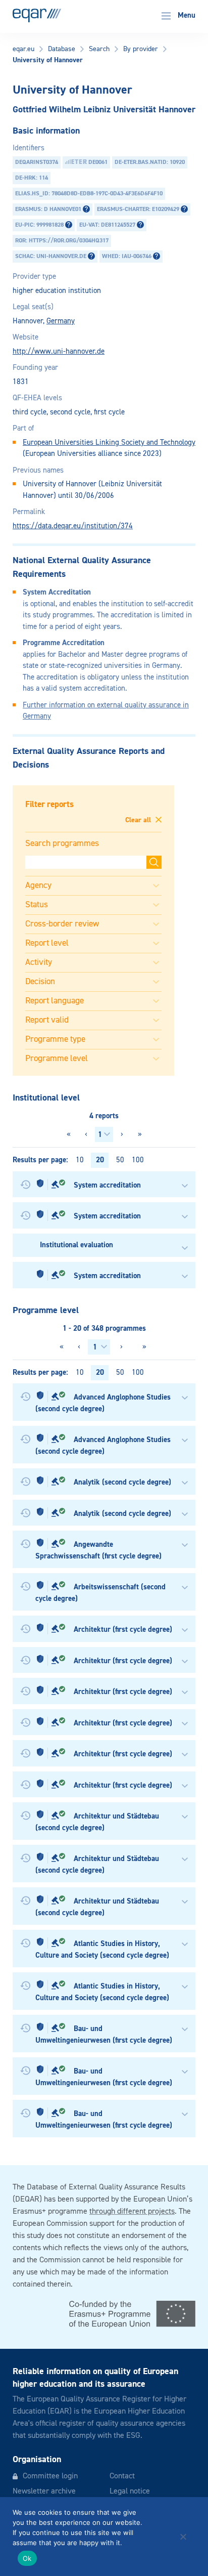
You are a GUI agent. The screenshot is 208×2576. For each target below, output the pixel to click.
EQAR (37, 15)
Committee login (50, 2476)
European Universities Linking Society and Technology (109, 442)
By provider (141, 49)
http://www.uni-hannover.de (59, 351)
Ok (27, 2558)
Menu (186, 15)
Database (62, 49)
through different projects (132, 2212)
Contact (122, 2476)
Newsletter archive (44, 2491)
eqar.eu (23, 49)
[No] (183, 2537)
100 (138, 1160)
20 (100, 1160)
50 (120, 1160)
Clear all (139, 820)
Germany (61, 321)
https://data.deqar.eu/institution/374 (73, 526)
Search (99, 49)
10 (80, 1160)
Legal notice (130, 2491)
